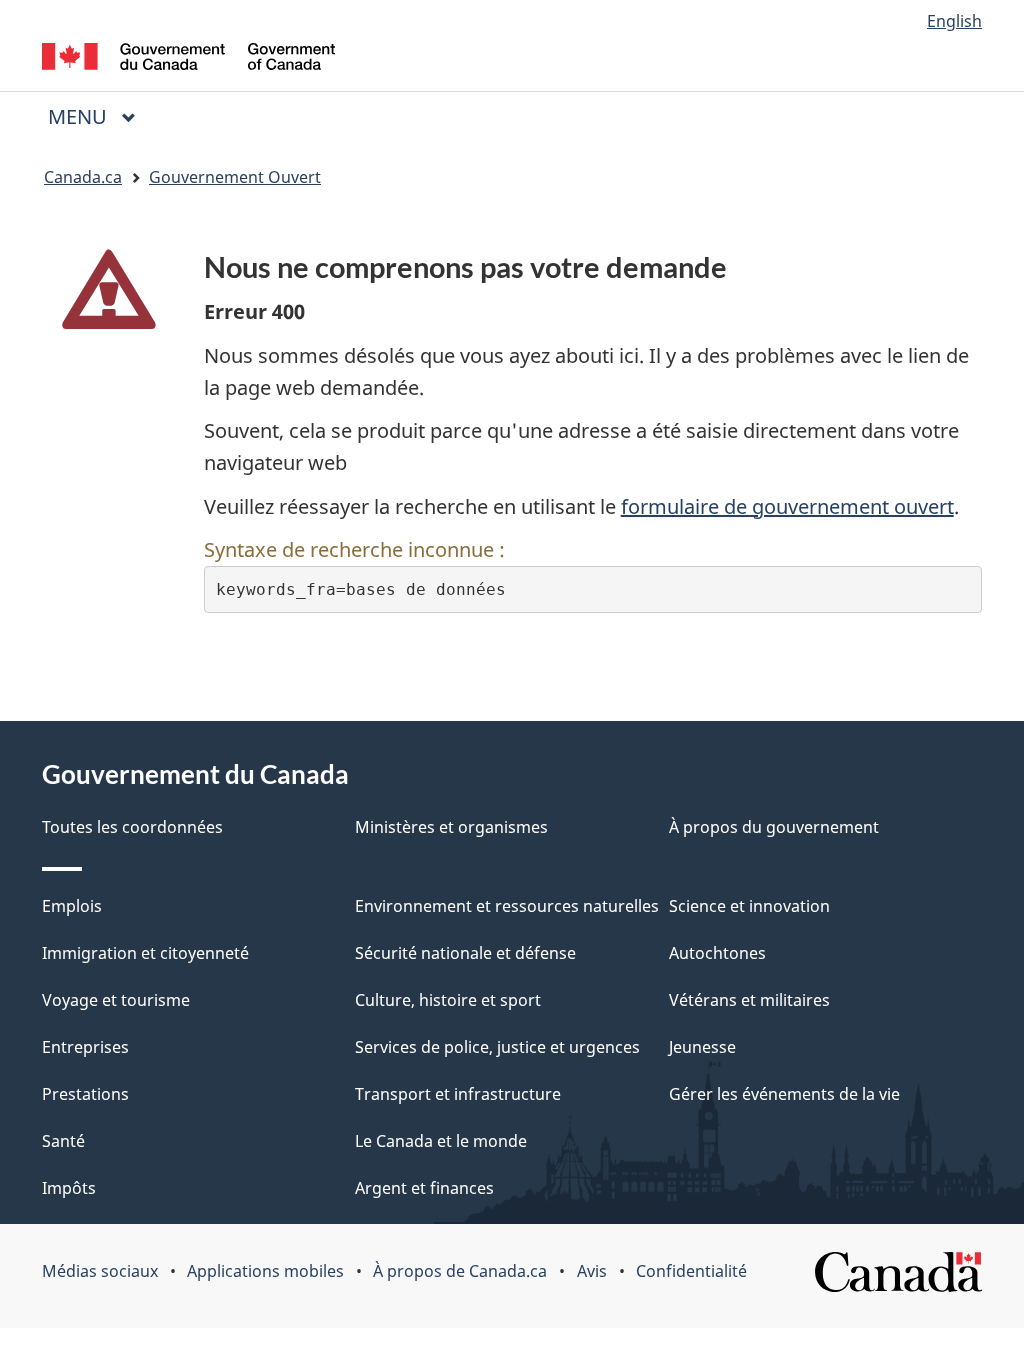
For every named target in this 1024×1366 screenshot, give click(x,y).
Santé (63, 1141)
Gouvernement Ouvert (235, 177)
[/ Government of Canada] (188, 59)
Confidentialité (691, 1271)
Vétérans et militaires (749, 1000)
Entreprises (85, 1047)
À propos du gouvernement (774, 827)
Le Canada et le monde (441, 1141)
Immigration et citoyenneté (145, 953)
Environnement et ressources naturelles (507, 906)
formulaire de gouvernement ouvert (787, 506)
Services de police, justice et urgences (497, 1047)
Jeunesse (702, 1047)
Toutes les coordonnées (132, 827)
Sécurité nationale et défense (465, 953)
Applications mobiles (265, 1271)
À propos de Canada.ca (460, 1271)
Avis (592, 1271)
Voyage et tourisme (116, 1000)
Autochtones (717, 953)
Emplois (72, 906)
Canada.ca (83, 177)
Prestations (85, 1094)
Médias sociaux (100, 1271)
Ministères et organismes (451, 827)
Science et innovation (749, 906)
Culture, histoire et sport (448, 1000)
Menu (100, 116)
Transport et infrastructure (458, 1094)
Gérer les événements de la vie (784, 1094)
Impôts (69, 1188)
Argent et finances (424, 1188)
